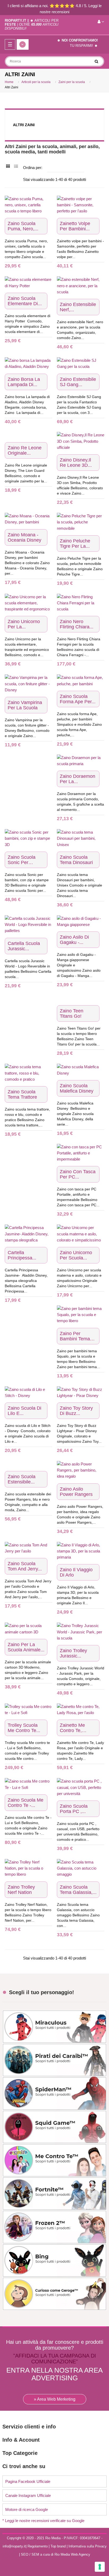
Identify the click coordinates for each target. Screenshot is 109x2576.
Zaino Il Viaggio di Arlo (76, 1572)
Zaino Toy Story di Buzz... (76, 1411)
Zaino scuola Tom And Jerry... (25, 1566)
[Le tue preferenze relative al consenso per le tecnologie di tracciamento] (100, 2567)
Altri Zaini (24, 125)
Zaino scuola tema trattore (22, 1094)
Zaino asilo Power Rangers (76, 1492)
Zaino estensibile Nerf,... (78, 307)
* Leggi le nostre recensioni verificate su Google (43, 2521)
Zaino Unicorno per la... (24, 624)
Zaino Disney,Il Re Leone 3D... (76, 463)
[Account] (101, 22)
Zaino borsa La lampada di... (24, 382)
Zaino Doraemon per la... (78, 779)
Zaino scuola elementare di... (25, 301)
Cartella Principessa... (22, 1255)
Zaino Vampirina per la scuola (25, 705)
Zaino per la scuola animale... (26, 1647)
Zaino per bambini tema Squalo (75, 1336)
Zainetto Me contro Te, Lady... (72, 1728)
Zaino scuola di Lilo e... (24, 1411)
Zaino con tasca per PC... (78, 1174)
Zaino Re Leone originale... (25, 450)
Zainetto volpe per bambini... (75, 226)
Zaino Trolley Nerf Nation (21, 1890)
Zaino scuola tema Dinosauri (76, 860)
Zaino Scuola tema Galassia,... (78, 1890)
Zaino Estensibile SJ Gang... (78, 382)
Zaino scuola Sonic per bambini (22, 860)
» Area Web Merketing (55, 2399)
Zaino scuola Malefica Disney (77, 1088)
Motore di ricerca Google (27, 2509)
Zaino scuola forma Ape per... (78, 699)
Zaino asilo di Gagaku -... (74, 940)
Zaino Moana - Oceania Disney (24, 537)
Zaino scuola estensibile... (22, 1479)
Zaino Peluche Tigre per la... (75, 543)
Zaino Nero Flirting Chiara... (77, 624)
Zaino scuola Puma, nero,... (23, 226)
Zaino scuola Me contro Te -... (26, 1803)
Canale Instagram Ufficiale (28, 2495)
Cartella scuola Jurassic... (24, 946)
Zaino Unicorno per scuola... (76, 1255)
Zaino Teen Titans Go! (72, 1013)
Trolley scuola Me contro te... (24, 1728)
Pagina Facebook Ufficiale (28, 2481)
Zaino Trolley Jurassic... (73, 1653)
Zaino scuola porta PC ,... (74, 1809)
